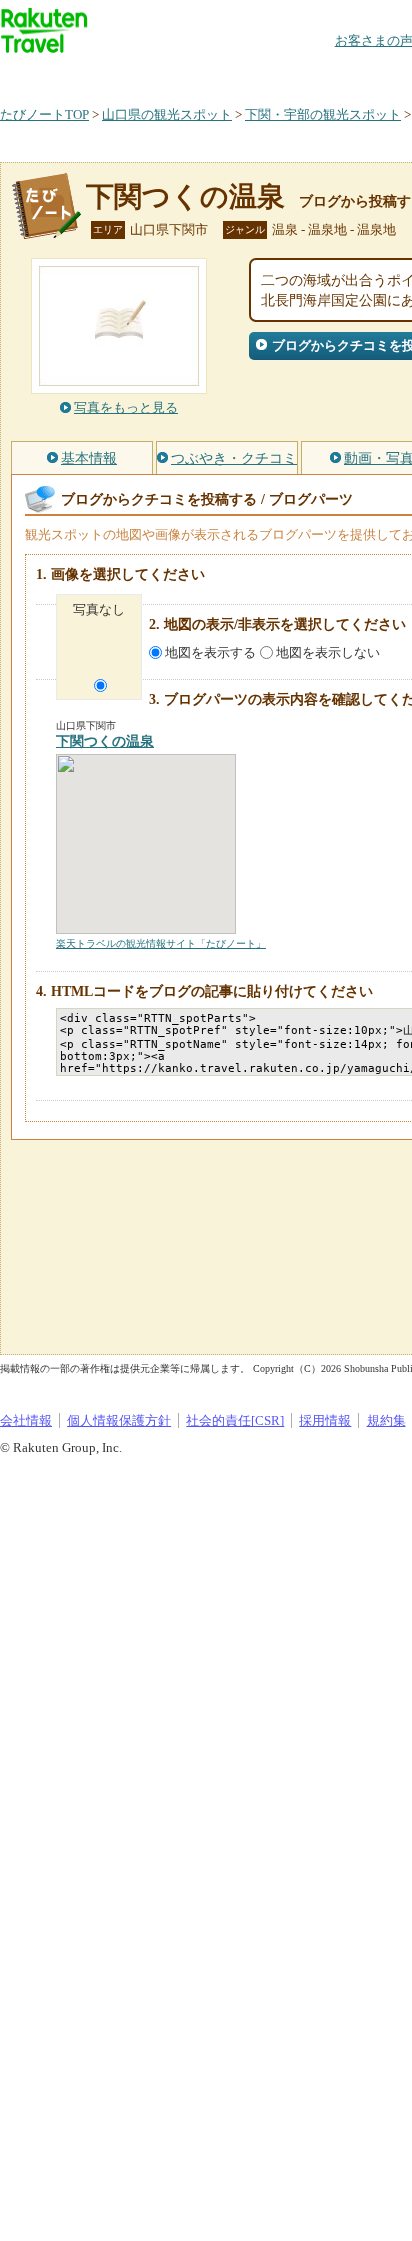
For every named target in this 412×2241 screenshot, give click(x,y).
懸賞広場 (234, 74)
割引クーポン (316, 74)
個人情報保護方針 (119, 1420)
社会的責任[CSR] (235, 1420)
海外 (152, 74)
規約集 (386, 1420)
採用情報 (325, 1420)
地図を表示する (210, 652)
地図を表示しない (328, 652)
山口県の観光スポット (167, 114)
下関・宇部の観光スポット (323, 114)
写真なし (99, 609)
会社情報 (26, 1420)
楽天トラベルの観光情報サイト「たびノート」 (161, 943)
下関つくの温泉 (185, 196)
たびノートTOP (44, 114)
